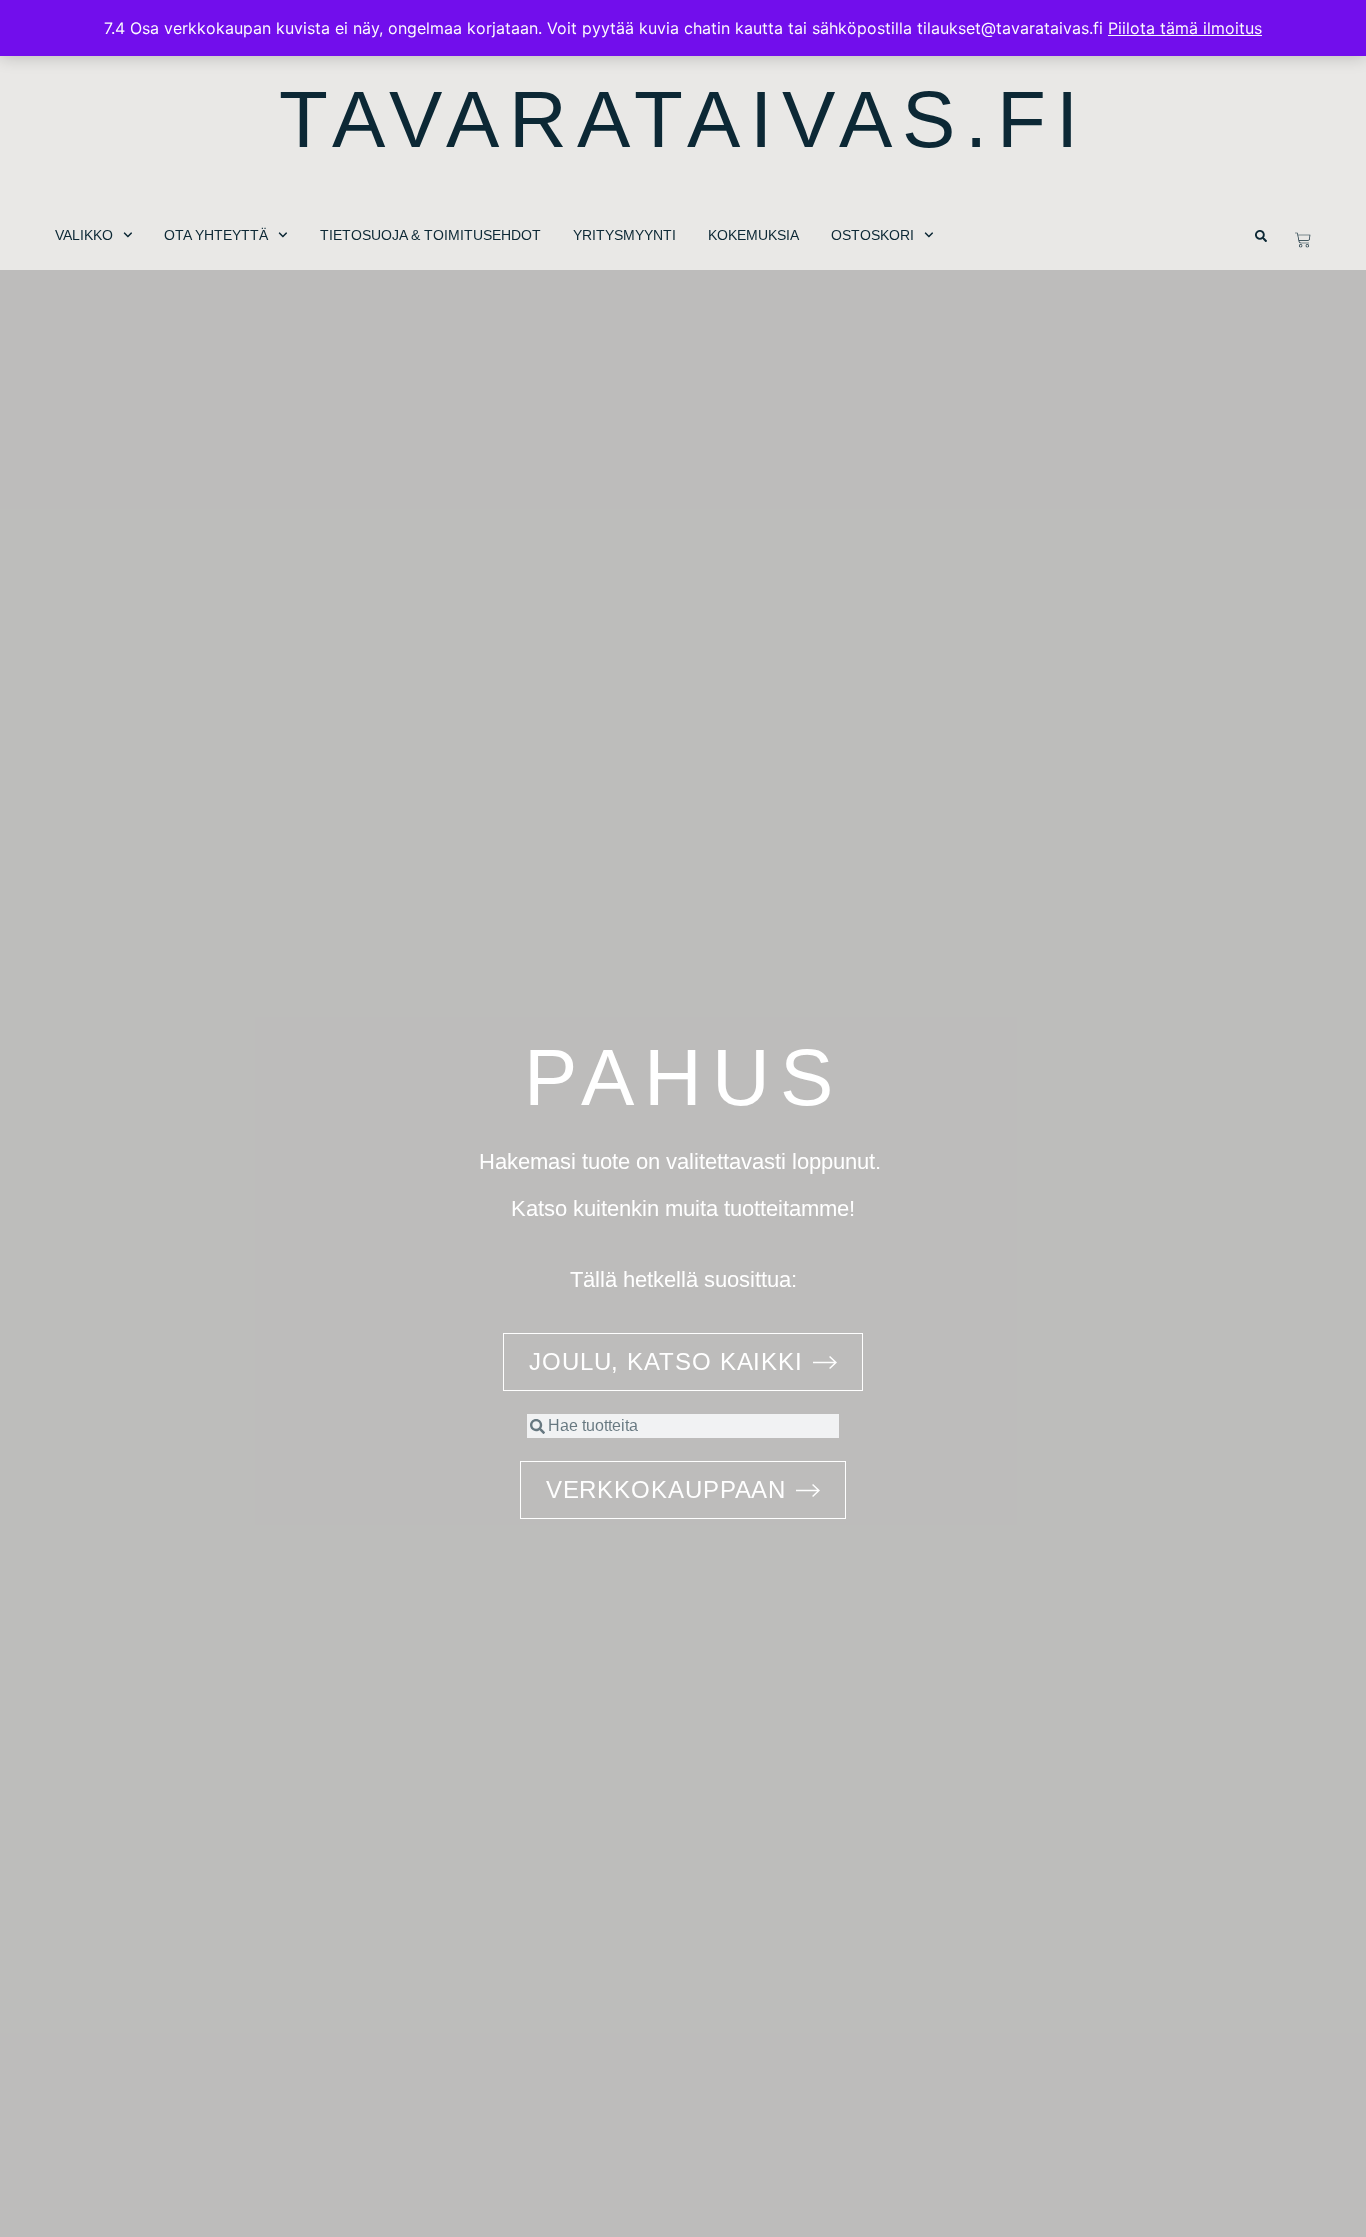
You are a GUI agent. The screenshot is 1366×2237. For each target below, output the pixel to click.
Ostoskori (872, 235)
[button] (1261, 236)
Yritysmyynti (624, 235)
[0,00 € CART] (1303, 240)
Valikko (84, 235)
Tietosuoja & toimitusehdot (430, 235)
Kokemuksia (753, 235)
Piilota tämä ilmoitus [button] (1185, 28)
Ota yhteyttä (216, 235)
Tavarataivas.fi (683, 119)
